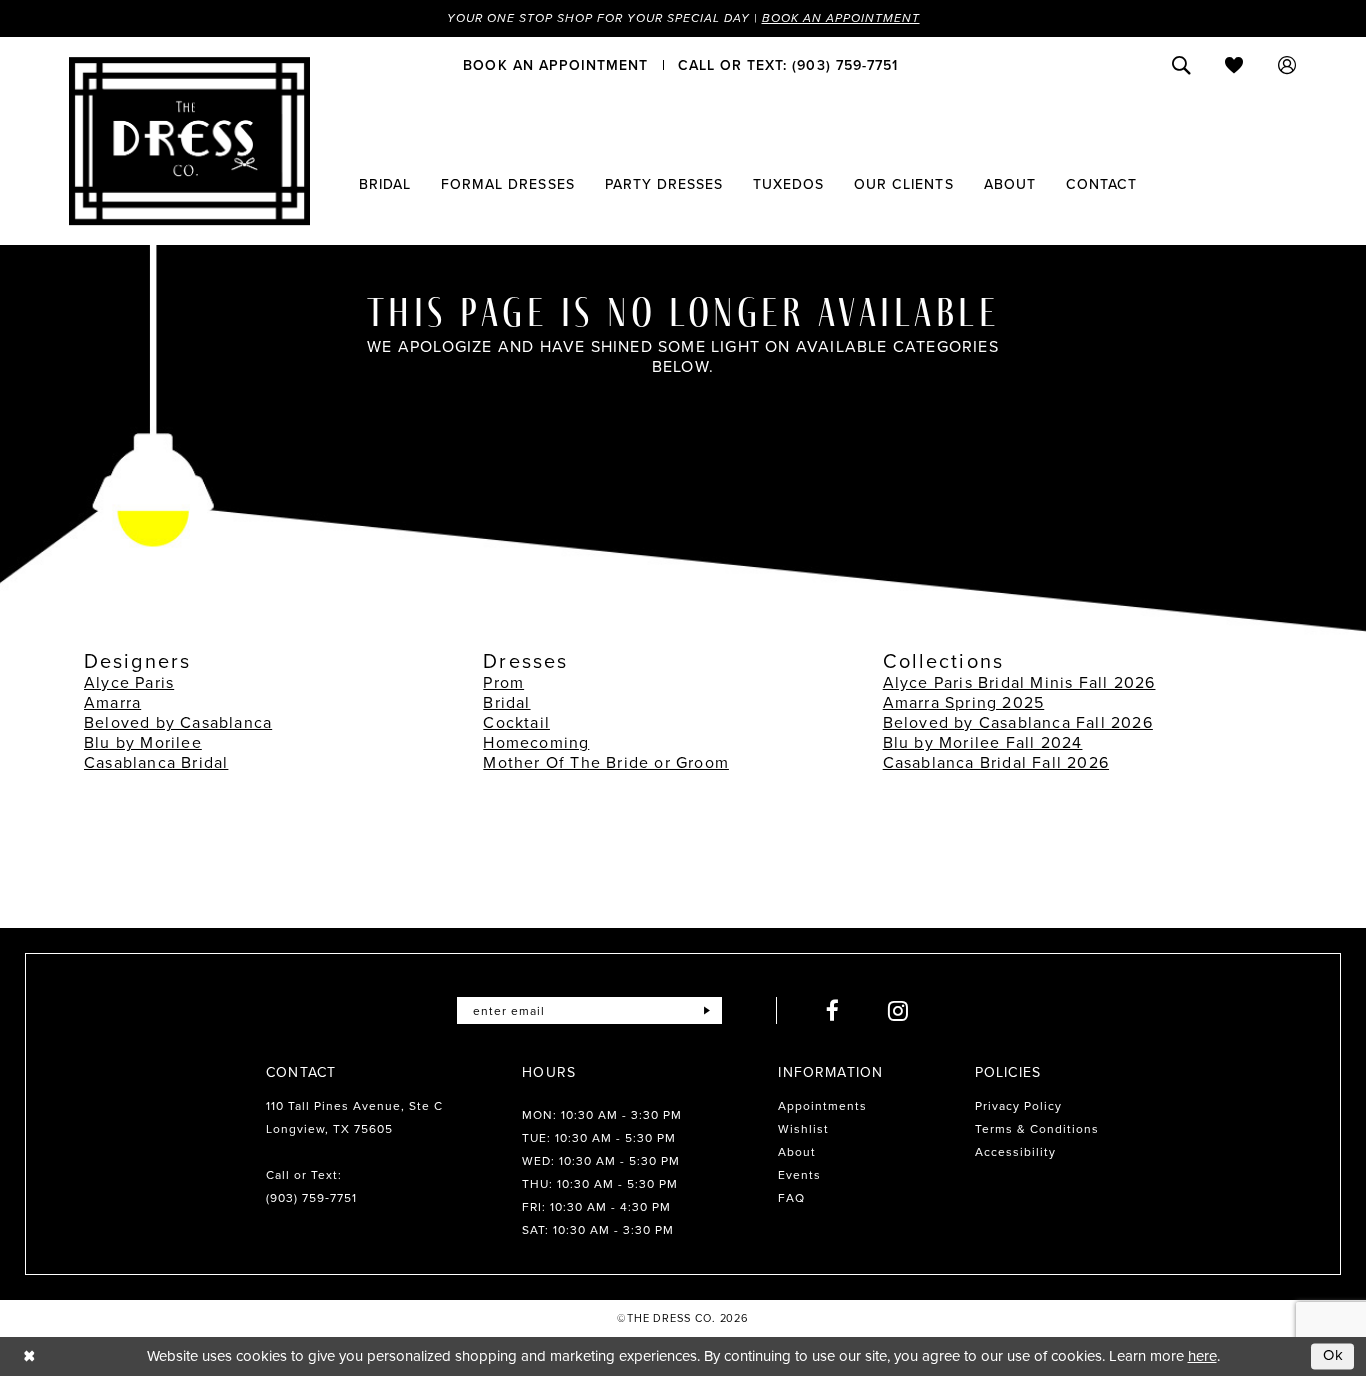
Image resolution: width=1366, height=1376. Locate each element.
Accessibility (1015, 1152)
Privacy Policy (1018, 1106)
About (797, 1152)
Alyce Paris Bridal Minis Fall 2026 (1019, 682)
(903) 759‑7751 (311, 1198)
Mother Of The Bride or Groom (606, 762)
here (1202, 1356)
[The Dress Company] (189, 141)
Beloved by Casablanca (178, 722)
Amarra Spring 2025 (964, 702)
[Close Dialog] (29, 1356)
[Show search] (1181, 65)
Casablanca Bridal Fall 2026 (996, 762)
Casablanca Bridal (156, 762)
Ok (1334, 1356)
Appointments (822, 1106)
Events (799, 1175)
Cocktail (516, 722)
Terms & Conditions (1037, 1129)
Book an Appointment (841, 18)
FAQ (791, 1198)
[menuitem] (555, 65)
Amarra (112, 702)
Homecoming (536, 742)
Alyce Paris (129, 682)
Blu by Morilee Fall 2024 (983, 742)
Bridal (506, 702)
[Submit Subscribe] (706, 1010)
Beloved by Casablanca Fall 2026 (1018, 722)
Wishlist (803, 1129)
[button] (1287, 65)
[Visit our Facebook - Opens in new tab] (833, 1010)
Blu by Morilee (143, 742)
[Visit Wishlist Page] (1234, 65)
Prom (503, 682)
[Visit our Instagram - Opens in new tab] (898, 1010)
